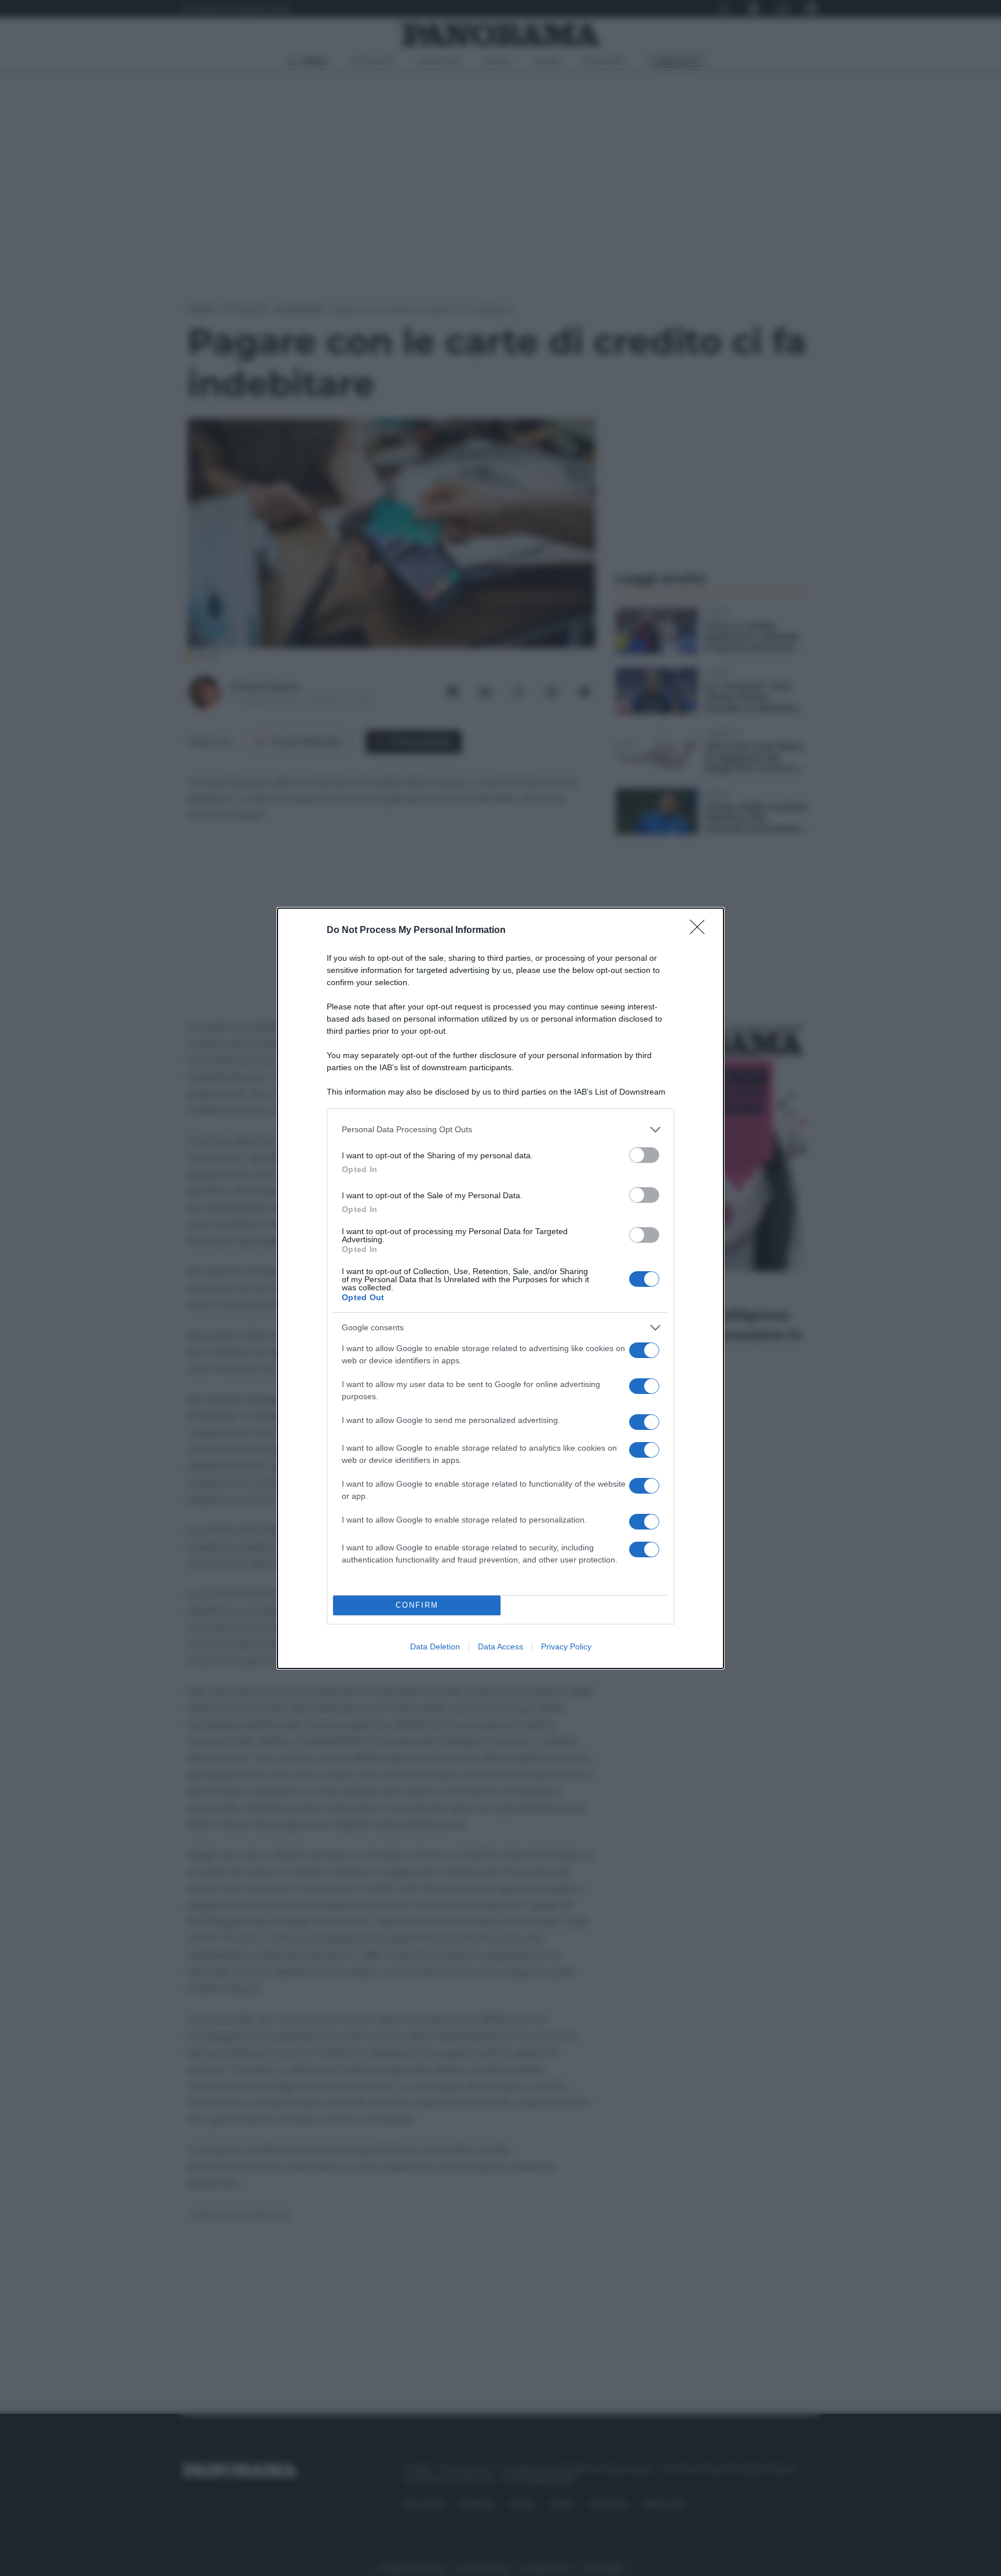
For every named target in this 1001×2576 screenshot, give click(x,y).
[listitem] (500, 1130)
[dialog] (500, 1288)
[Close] (701, 931)
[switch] (644, 1155)
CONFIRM (417, 1605)
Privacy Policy (566, 1646)
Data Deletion (435, 1646)
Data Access (500, 1646)
